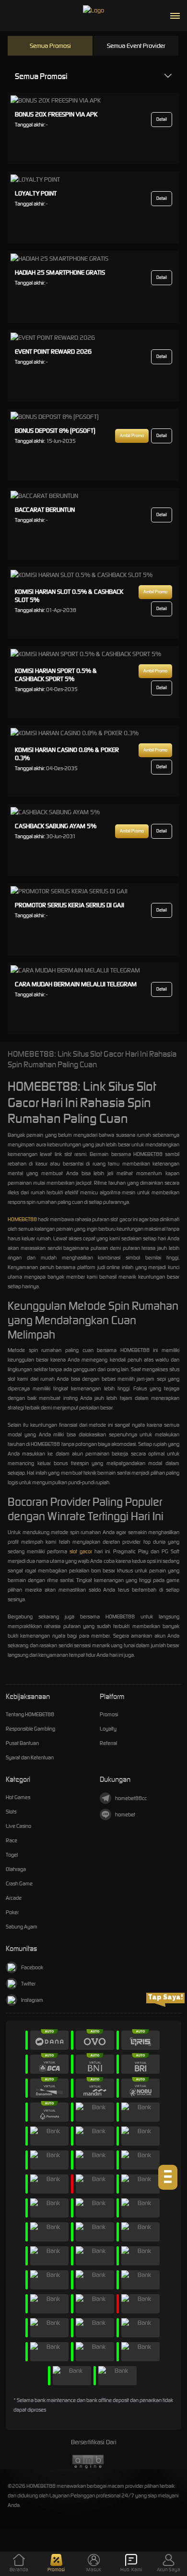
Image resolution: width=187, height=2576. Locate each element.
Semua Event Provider (136, 46)
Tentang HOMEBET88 (30, 1714)
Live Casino (18, 1826)
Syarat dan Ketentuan (30, 1757)
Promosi (109, 1714)
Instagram (32, 2000)
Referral (108, 1743)
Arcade (14, 1898)
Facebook (32, 1967)
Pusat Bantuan (22, 1743)
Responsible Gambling (30, 1729)
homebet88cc (131, 1798)
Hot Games (18, 1797)
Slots (11, 1812)
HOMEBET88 (22, 1219)
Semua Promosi (50, 46)
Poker (12, 1912)
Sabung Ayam (22, 1927)
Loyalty (108, 1729)
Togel (12, 1855)
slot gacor (81, 1551)
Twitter (28, 1984)
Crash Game (19, 1883)
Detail (162, 119)
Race (12, 1840)
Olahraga (16, 1869)
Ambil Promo (132, 436)
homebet (125, 1814)
